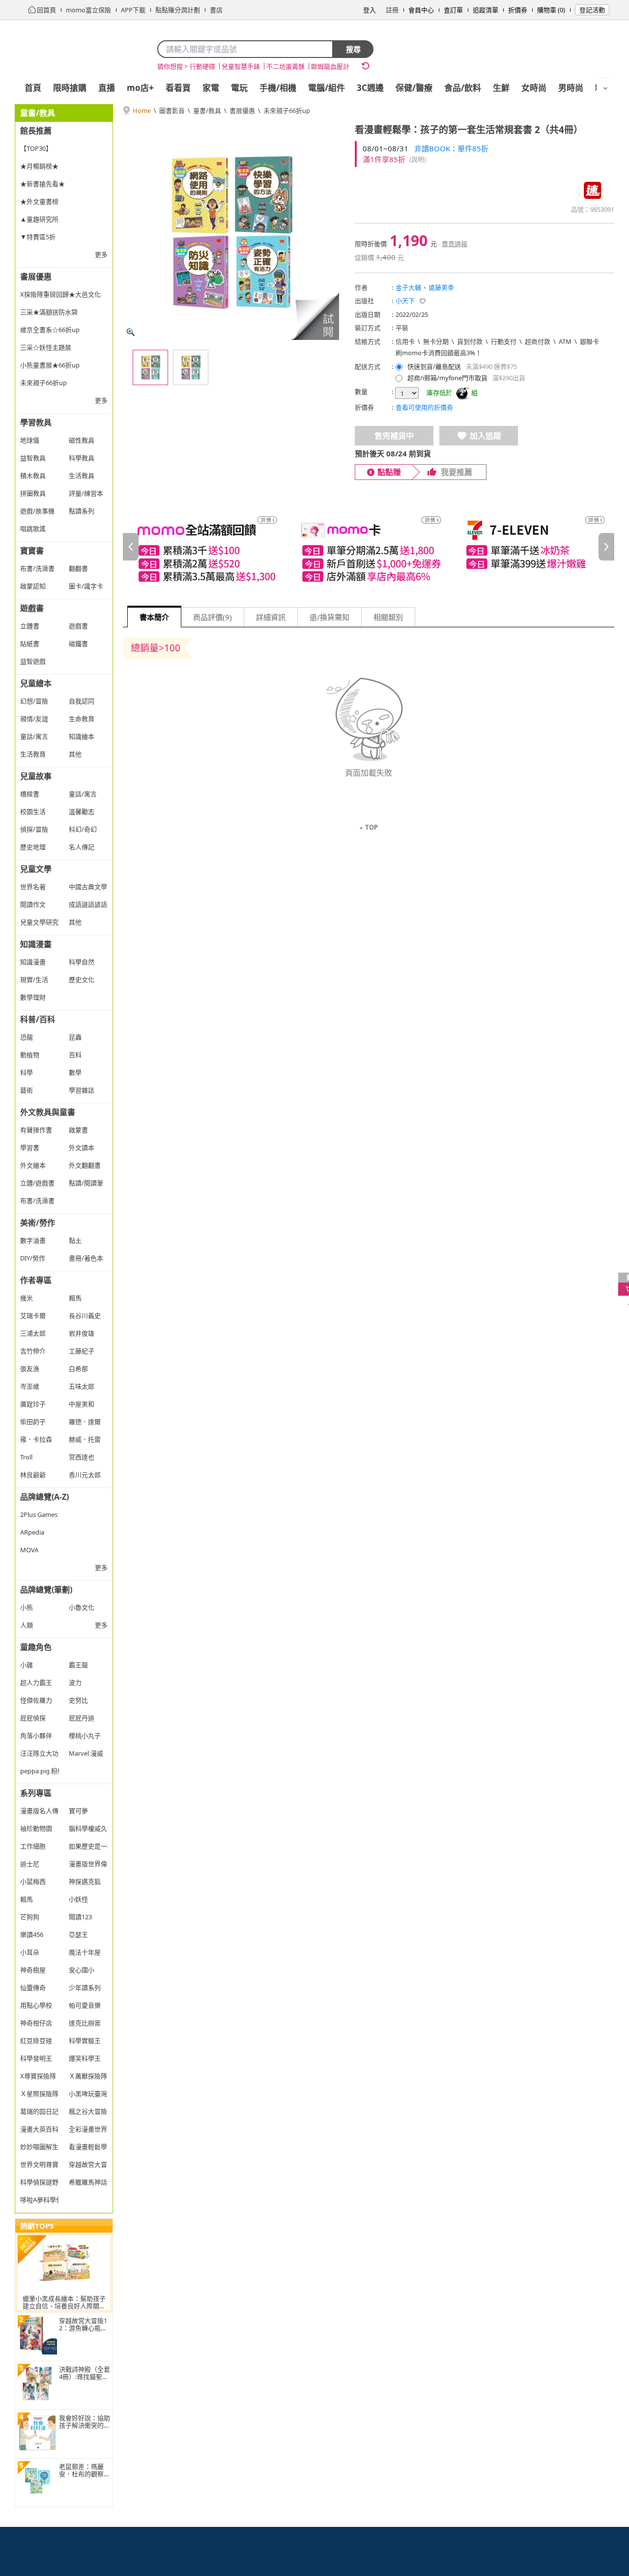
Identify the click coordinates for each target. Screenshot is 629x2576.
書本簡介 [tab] (154, 617)
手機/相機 (278, 88)
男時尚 (571, 88)
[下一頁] (606, 547)
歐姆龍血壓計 (330, 66)
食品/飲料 (463, 88)
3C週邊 (370, 88)
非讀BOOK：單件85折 (451, 148)
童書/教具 (207, 111)
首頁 (33, 88)
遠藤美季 (441, 287)
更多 (101, 254)
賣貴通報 (455, 244)
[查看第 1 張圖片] (150, 367)
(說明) (418, 159)
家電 (211, 88)
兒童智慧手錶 (241, 66)
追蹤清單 (486, 10)
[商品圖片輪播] (231, 232)
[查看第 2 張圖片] (191, 367)
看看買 (178, 88)
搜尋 (353, 49)
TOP (372, 827)
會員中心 (421, 10)
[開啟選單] (605, 88)
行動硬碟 (202, 66)
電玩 (239, 88)
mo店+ (140, 88)
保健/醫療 (414, 88)
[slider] (369, 546)
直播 (107, 88)
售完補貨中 (394, 436)
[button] (314, 316)
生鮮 (501, 88)
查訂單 (453, 10)
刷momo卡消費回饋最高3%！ (439, 353)
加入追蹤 (486, 436)
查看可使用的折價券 (424, 407)
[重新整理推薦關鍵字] (366, 66)
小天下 (405, 301)
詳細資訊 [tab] (271, 617)
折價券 (518, 10)
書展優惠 (242, 111)
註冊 (392, 10)
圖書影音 (172, 111)
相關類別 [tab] (388, 617)
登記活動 (592, 10)
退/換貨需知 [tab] (329, 617)
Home (142, 111)
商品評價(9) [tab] (213, 617)
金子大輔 (408, 287)
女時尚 (534, 88)
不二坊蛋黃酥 (286, 66)
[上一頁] (131, 547)
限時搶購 (70, 88)
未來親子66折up (287, 111)
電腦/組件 (327, 88)
